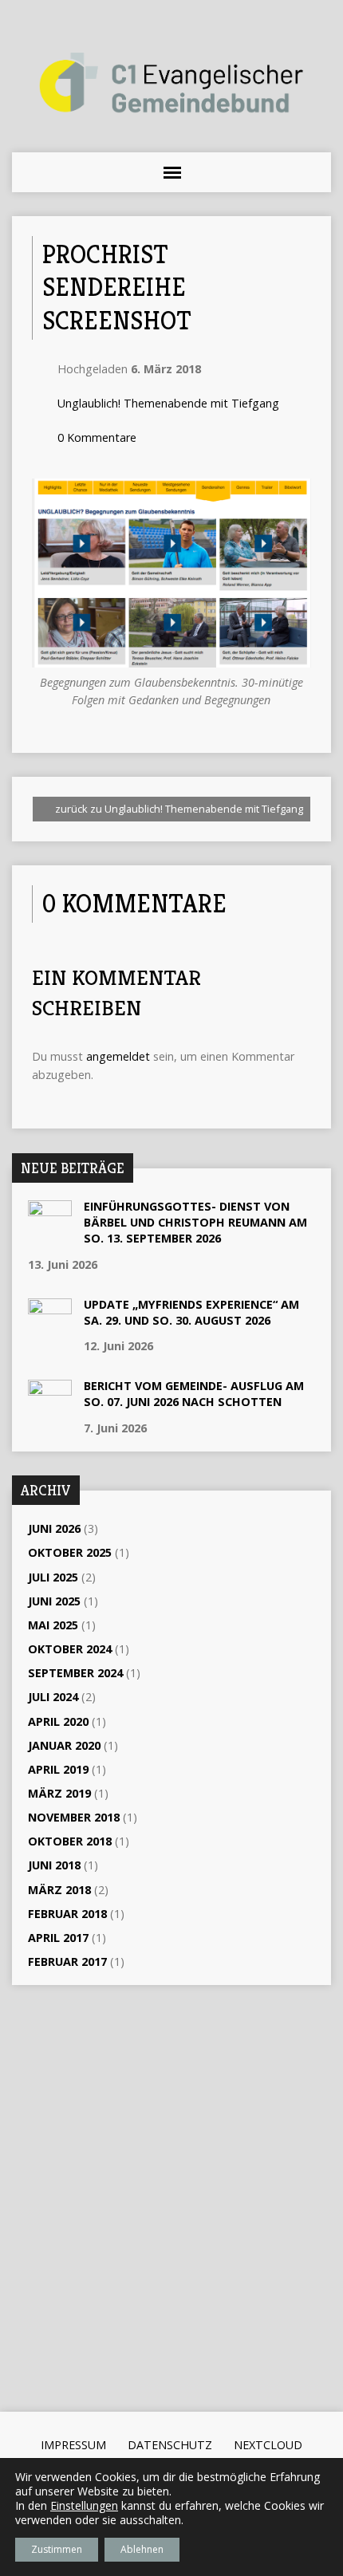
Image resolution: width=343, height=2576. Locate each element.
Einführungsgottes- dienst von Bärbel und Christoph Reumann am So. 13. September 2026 (195, 1222)
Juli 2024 (53, 1697)
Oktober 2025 (70, 1552)
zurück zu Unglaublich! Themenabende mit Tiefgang (178, 809)
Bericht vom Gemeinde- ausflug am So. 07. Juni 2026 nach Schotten (194, 1394)
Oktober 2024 (70, 1649)
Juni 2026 (54, 1528)
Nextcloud (268, 2445)
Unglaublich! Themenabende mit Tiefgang (168, 403)
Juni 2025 (54, 1601)
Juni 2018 (54, 1865)
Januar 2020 (64, 1745)
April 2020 (58, 1721)
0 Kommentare (97, 437)
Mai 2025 (53, 1625)
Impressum (73, 2445)
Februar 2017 (67, 1962)
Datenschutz (170, 2445)
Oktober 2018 (70, 1841)
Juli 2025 (53, 1577)
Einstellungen (84, 2506)
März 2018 (59, 1890)
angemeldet (118, 1056)
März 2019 (59, 1793)
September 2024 (75, 1673)
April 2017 (58, 1938)
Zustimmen (57, 2549)
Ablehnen (142, 2549)
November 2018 (74, 1817)
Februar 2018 (67, 1914)
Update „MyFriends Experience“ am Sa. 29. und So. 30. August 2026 (191, 1312)
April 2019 (58, 1769)
